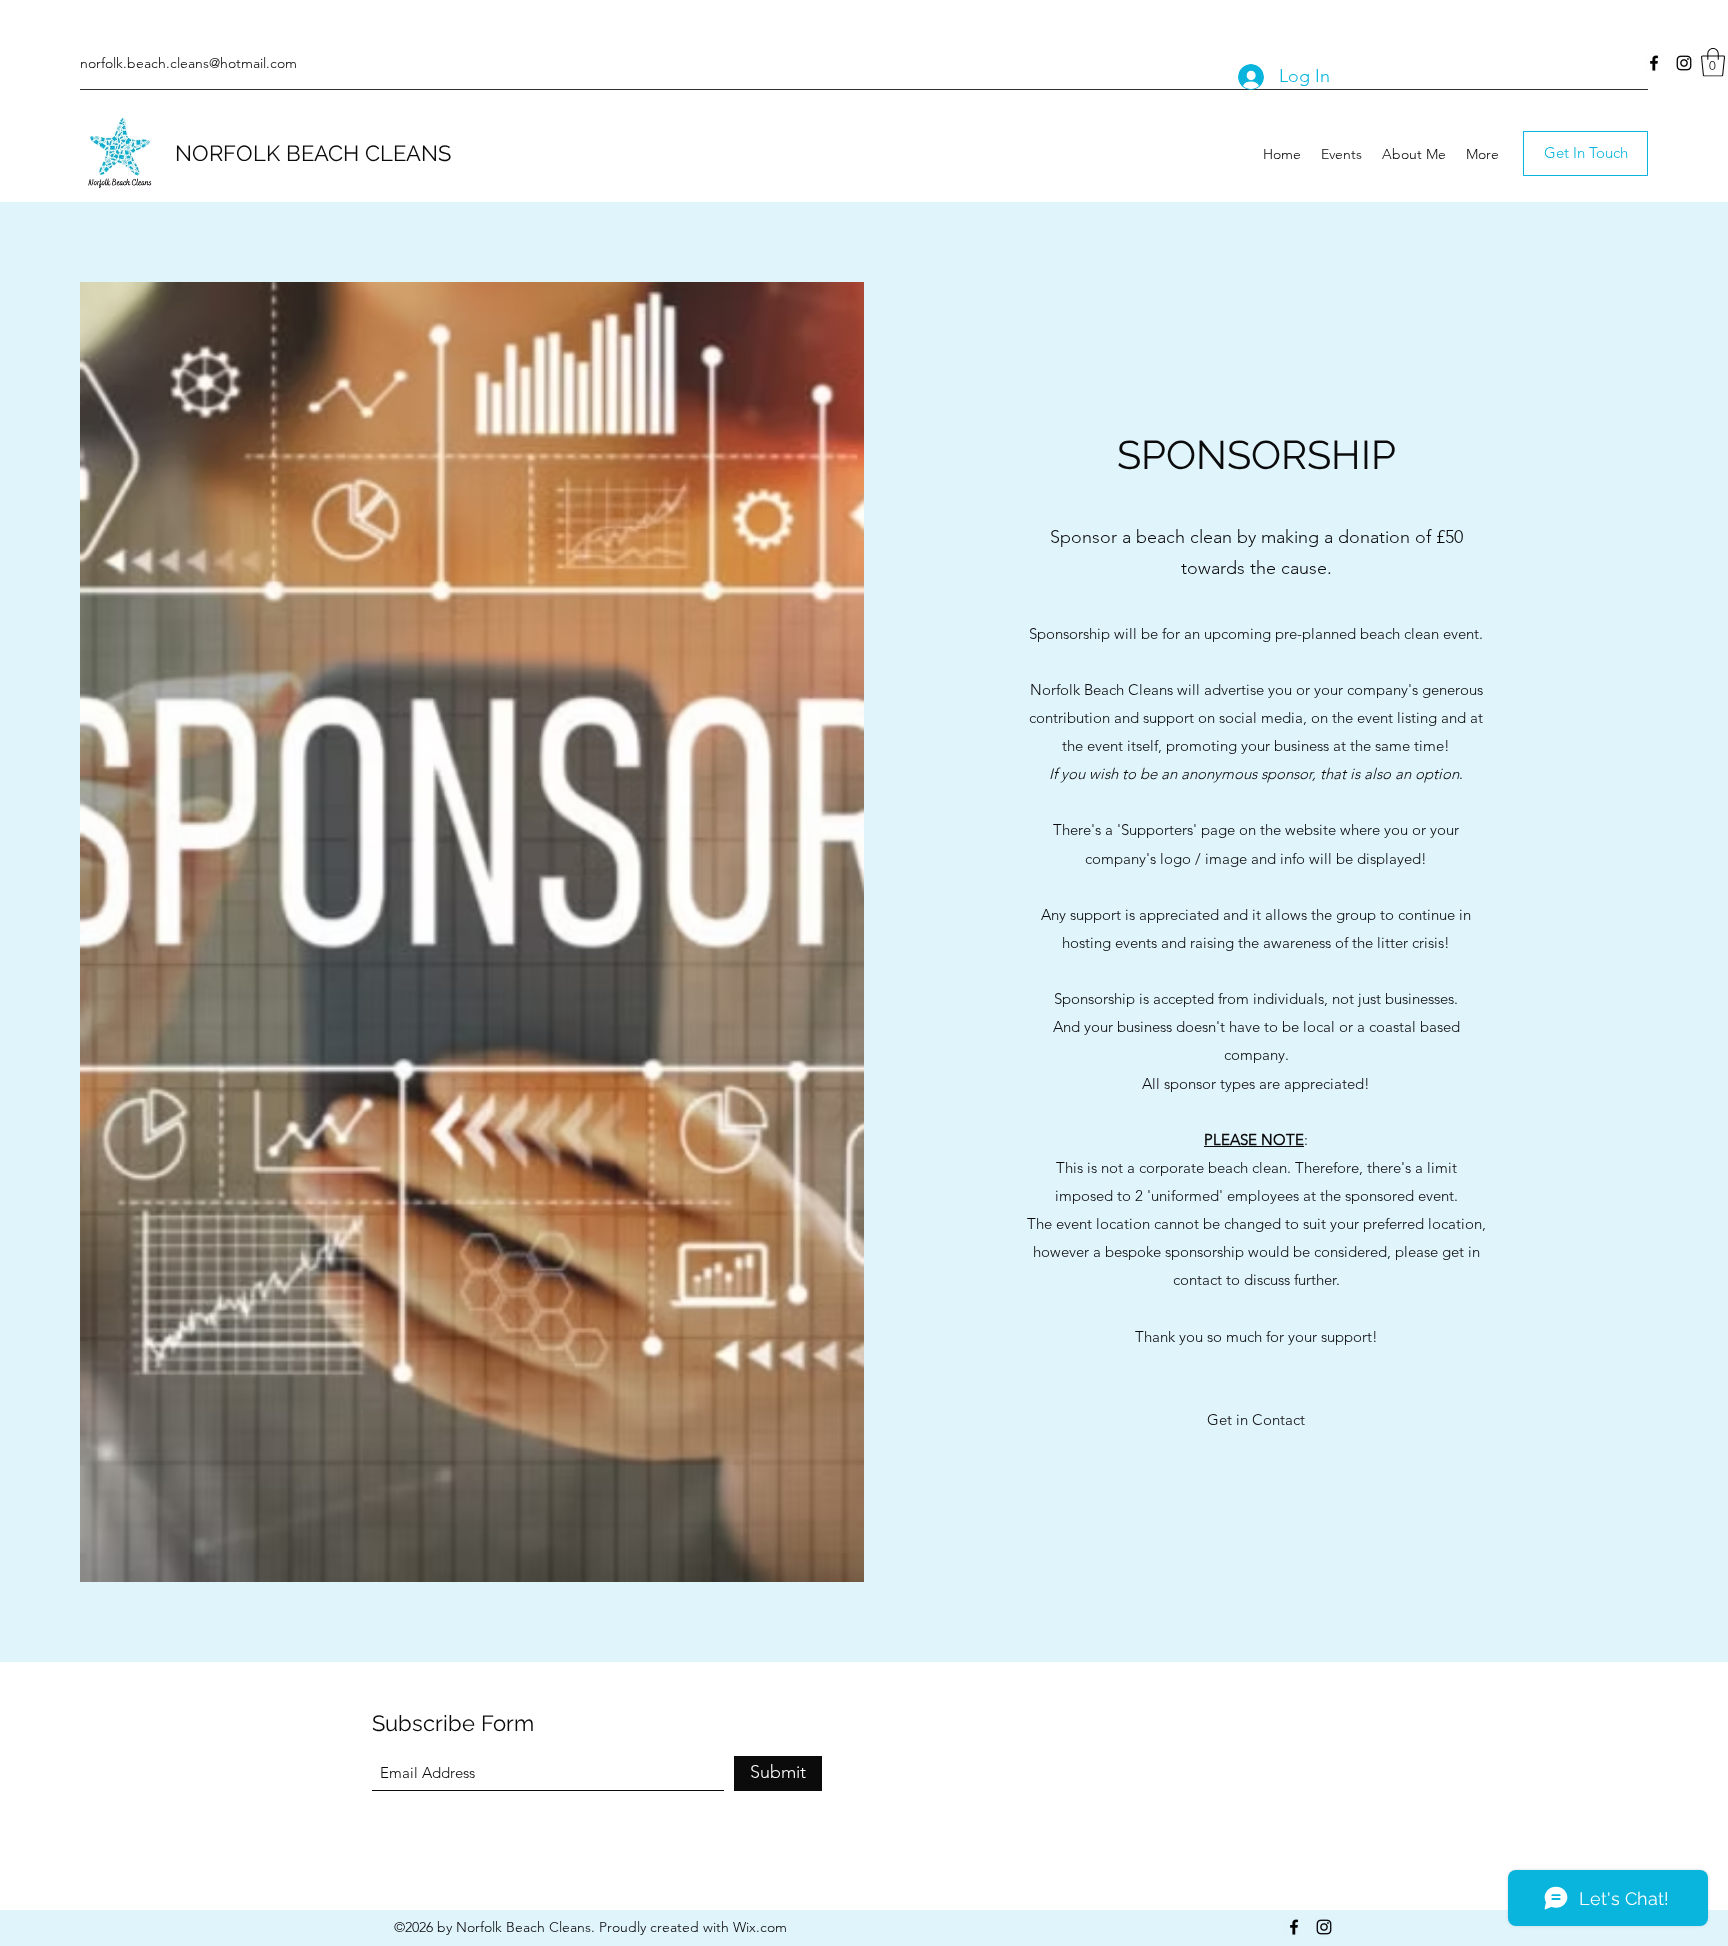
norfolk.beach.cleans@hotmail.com (188, 63)
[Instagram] (1684, 63)
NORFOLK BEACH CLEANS (313, 153)
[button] (1713, 62)
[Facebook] (1654, 63)
